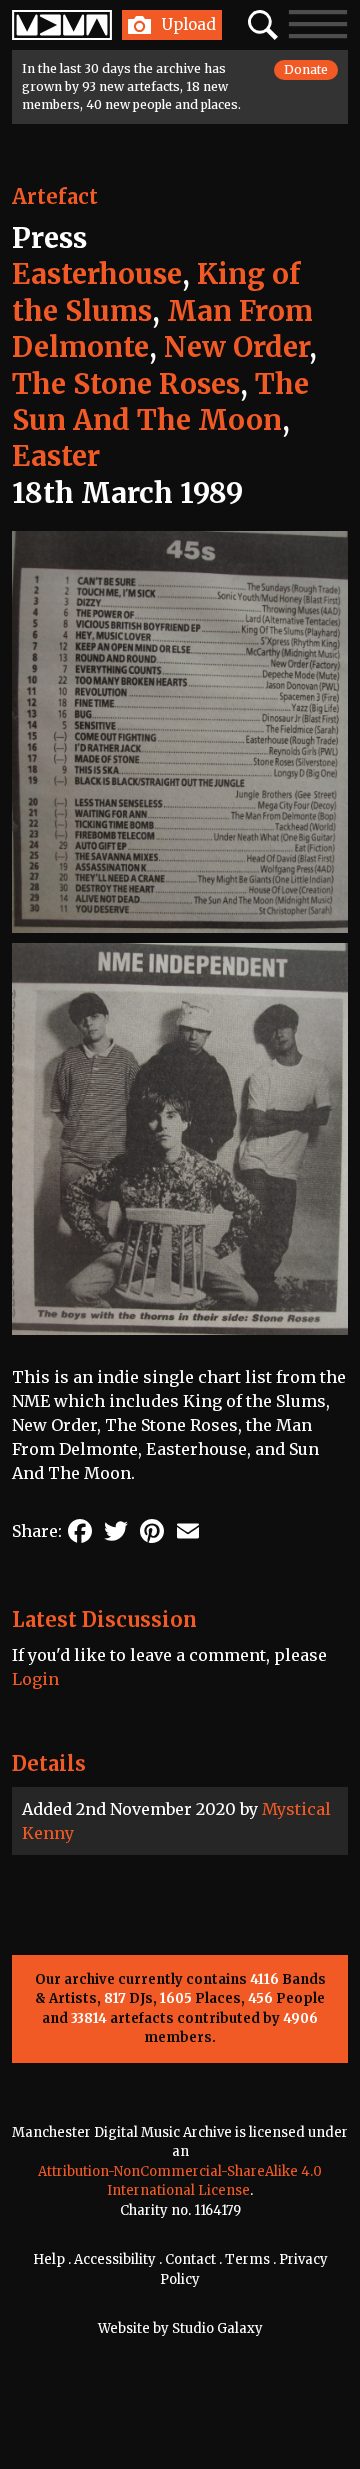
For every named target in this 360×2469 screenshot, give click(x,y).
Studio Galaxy (217, 2328)
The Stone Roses (126, 384)
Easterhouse (97, 274)
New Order (236, 347)
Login (35, 1679)
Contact (190, 2259)
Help (49, 2259)
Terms (247, 2259)
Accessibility (115, 2259)
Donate (306, 69)
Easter (56, 456)
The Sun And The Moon (160, 402)
